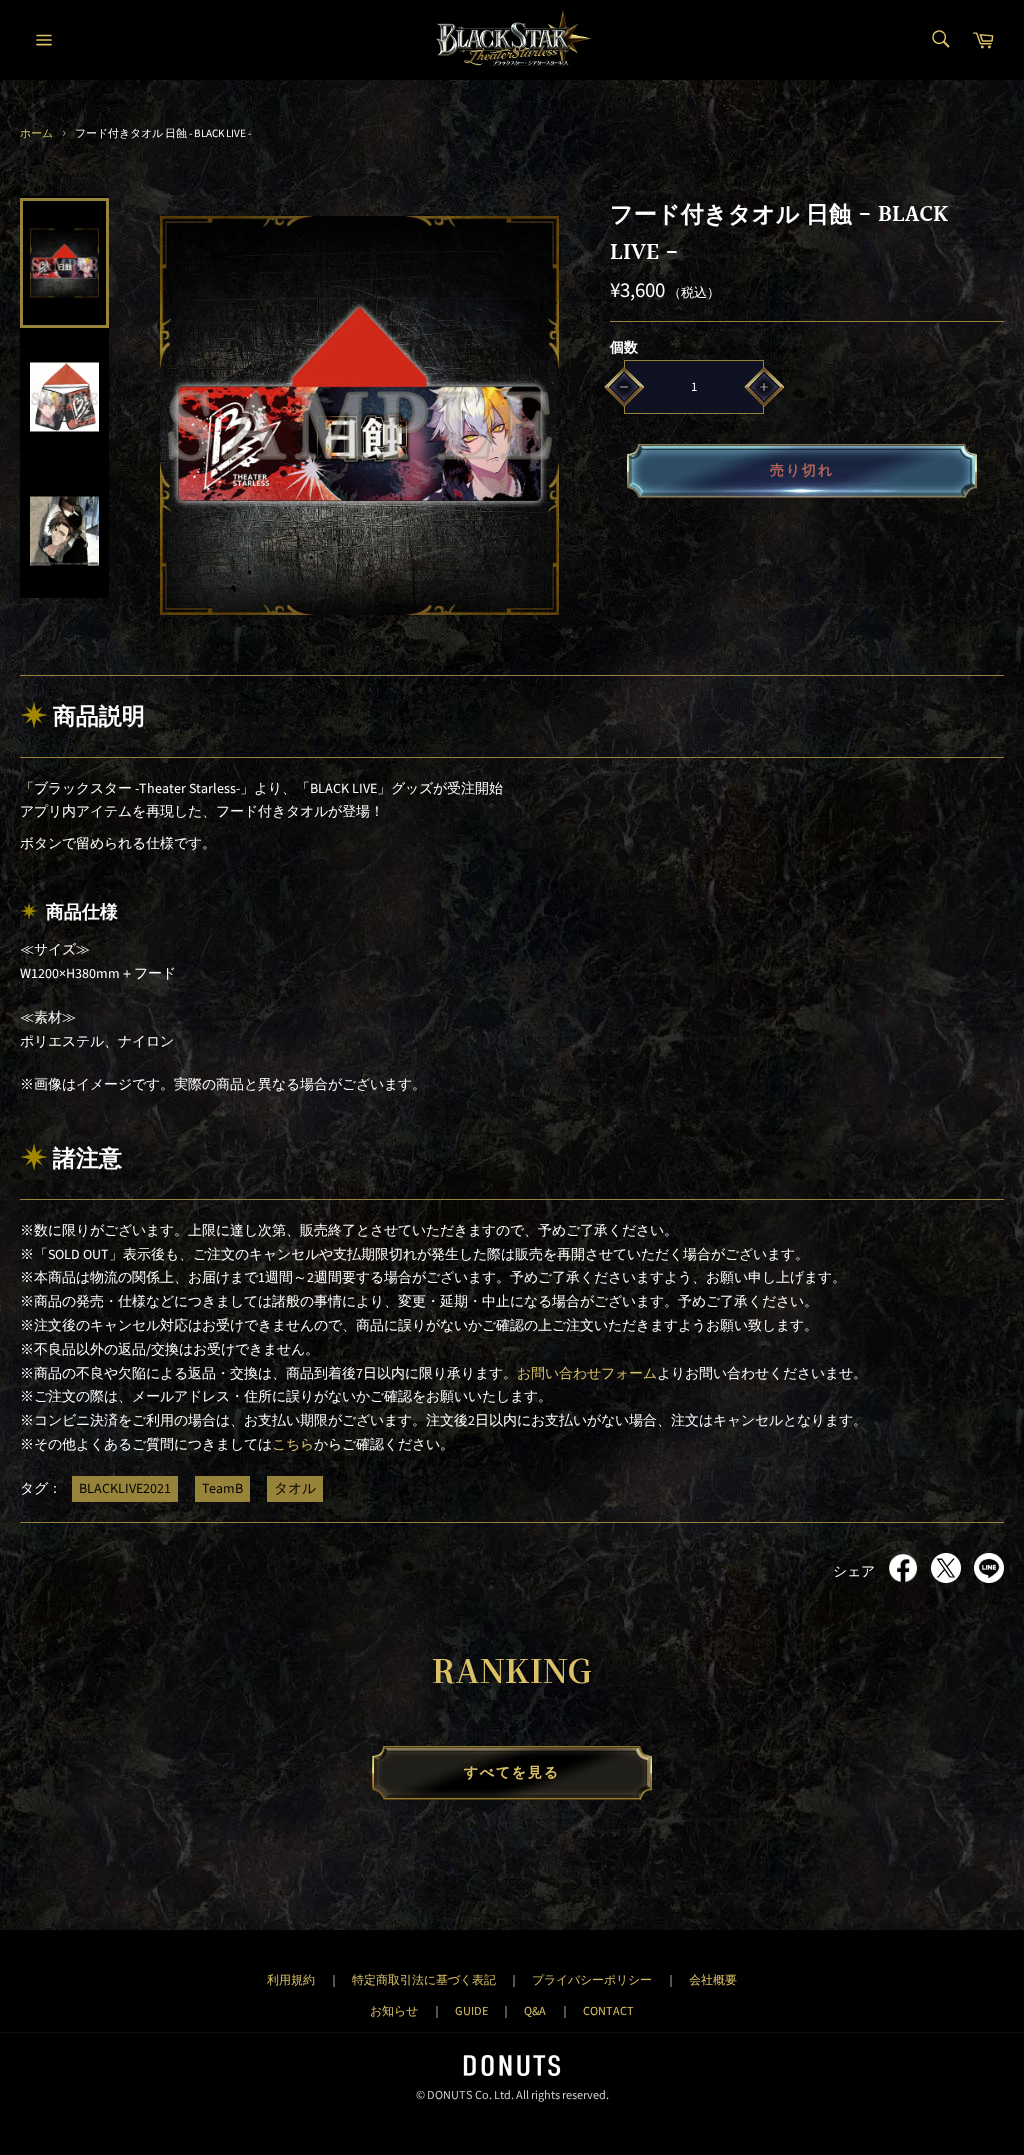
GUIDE (471, 2011)
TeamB (222, 1489)
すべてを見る (512, 1773)
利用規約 (291, 1980)
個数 (624, 348)
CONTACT (608, 2011)
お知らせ (394, 2011)
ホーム (36, 133)
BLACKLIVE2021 (125, 1489)
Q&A (535, 2011)
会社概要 (713, 1980)
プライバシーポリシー (592, 1980)
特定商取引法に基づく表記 (424, 1980)
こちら (293, 1445)
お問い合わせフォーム (587, 1374)
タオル (295, 1489)
